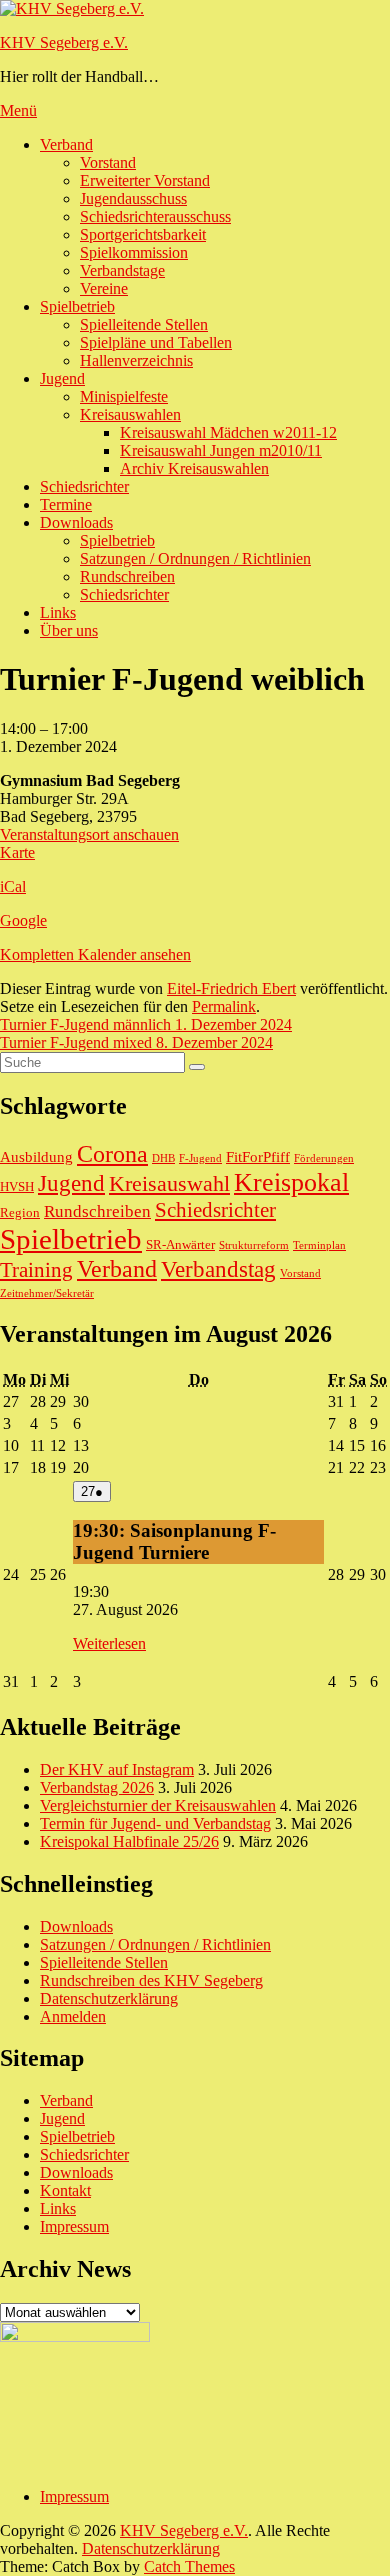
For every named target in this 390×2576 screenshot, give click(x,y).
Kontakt (65, 2190)
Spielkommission (134, 252)
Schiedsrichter (84, 486)
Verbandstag (218, 1269)
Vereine (104, 288)
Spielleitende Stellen (144, 324)
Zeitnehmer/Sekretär (47, 1293)
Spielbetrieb (77, 306)
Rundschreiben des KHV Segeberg (151, 1980)
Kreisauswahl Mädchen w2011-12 (228, 432)
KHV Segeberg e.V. (64, 42)
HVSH (17, 1186)
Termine (66, 504)
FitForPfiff (258, 1157)
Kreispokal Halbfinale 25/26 (129, 1841)
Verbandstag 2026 (97, 1787)
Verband (66, 144)
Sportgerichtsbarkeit (143, 234)
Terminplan (319, 1245)
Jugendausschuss (133, 198)
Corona (112, 1153)
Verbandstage (122, 270)
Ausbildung (36, 1157)
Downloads (76, 522)
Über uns (69, 630)
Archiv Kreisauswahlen (194, 468)
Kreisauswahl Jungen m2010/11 (221, 450)
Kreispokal (291, 1182)
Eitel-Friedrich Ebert (231, 988)
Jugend (62, 378)
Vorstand (108, 162)
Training (36, 1270)
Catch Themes (189, 2566)
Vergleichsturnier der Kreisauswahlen (158, 1805)
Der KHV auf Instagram (117, 1769)
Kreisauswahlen (130, 414)
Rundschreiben (127, 576)
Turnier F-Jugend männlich (146, 1024)
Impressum (74, 2226)
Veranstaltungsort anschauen (89, 834)
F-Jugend (200, 1158)
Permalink (224, 1006)
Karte (17, 852)
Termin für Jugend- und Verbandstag (155, 1823)
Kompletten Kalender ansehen (95, 954)
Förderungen (324, 1158)
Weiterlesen (109, 1643)
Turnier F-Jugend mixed (136, 1042)
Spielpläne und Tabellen (156, 342)
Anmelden (73, 2016)
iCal (13, 886)
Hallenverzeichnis (136, 360)
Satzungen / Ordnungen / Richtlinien (195, 558)
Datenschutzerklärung (109, 1998)
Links (58, 612)
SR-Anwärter (180, 1244)
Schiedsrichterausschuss (155, 216)
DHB (163, 1158)
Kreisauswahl (169, 1183)
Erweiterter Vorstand (145, 180)
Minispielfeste (124, 396)
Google (23, 920)
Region (20, 1212)
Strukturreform (254, 1245)
